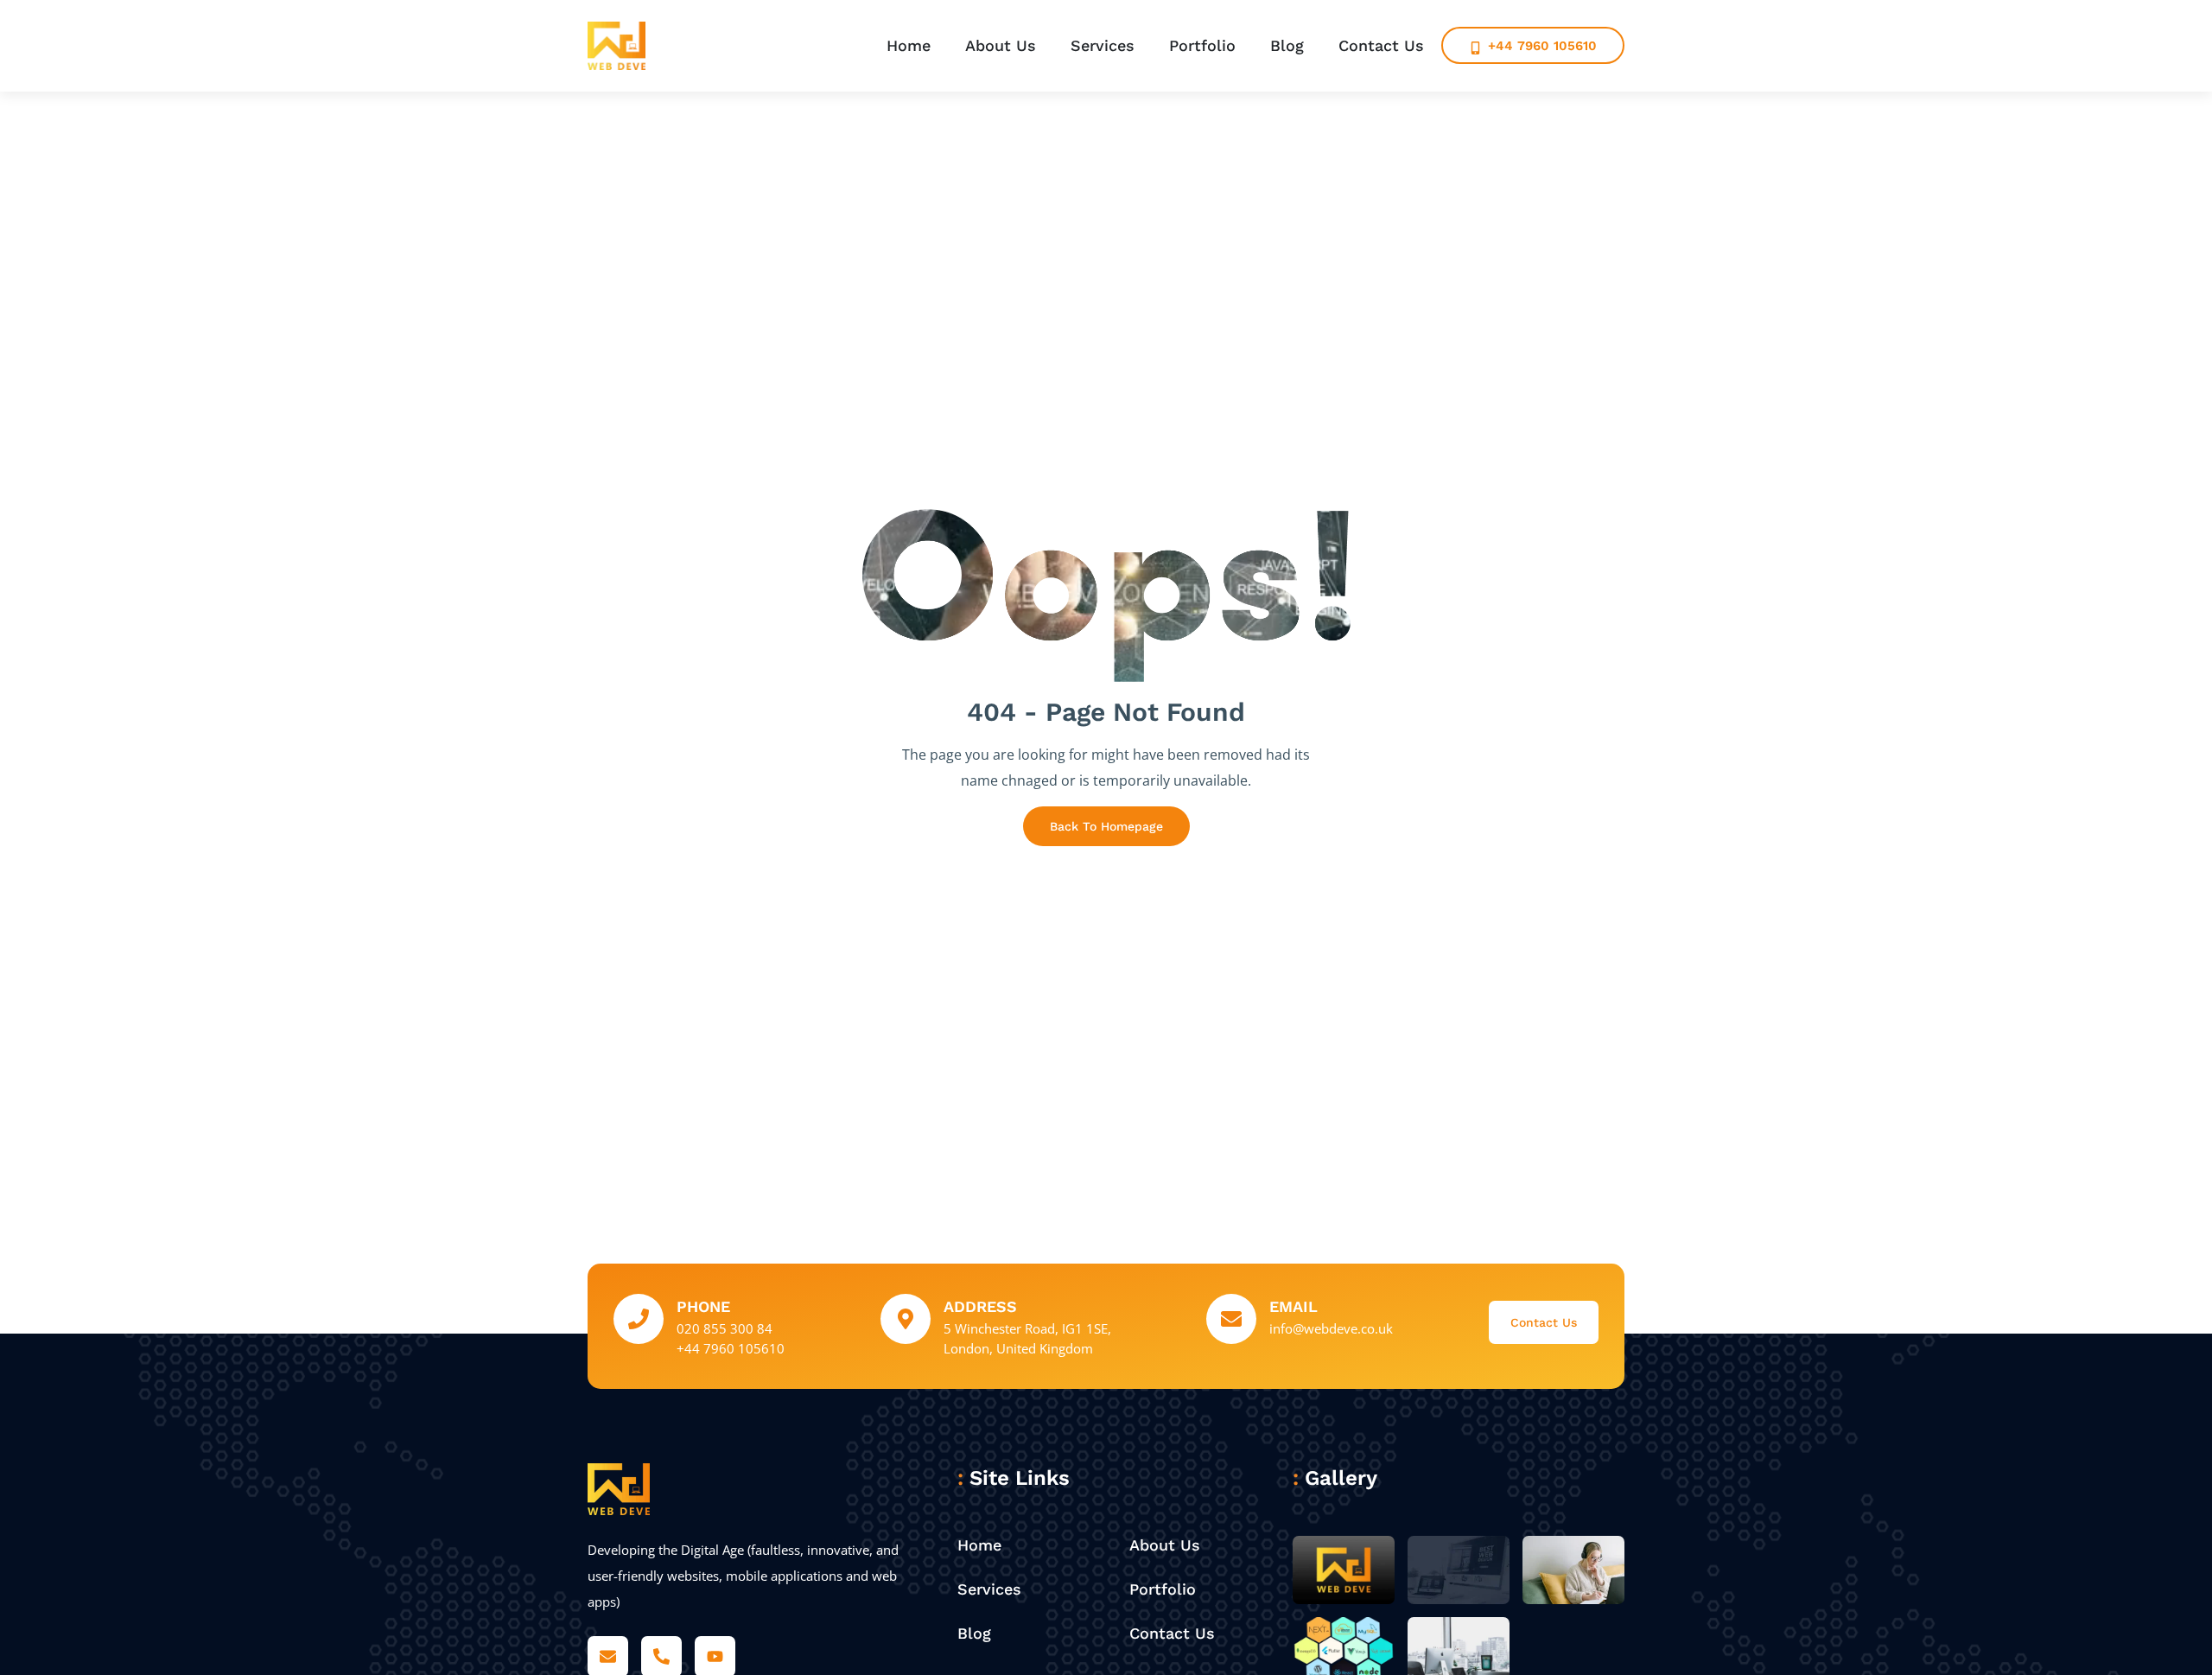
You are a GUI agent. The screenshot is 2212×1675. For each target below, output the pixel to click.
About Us (1001, 45)
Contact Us (1381, 45)
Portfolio (1202, 45)
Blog (1287, 45)
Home (909, 45)
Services (1103, 45)
